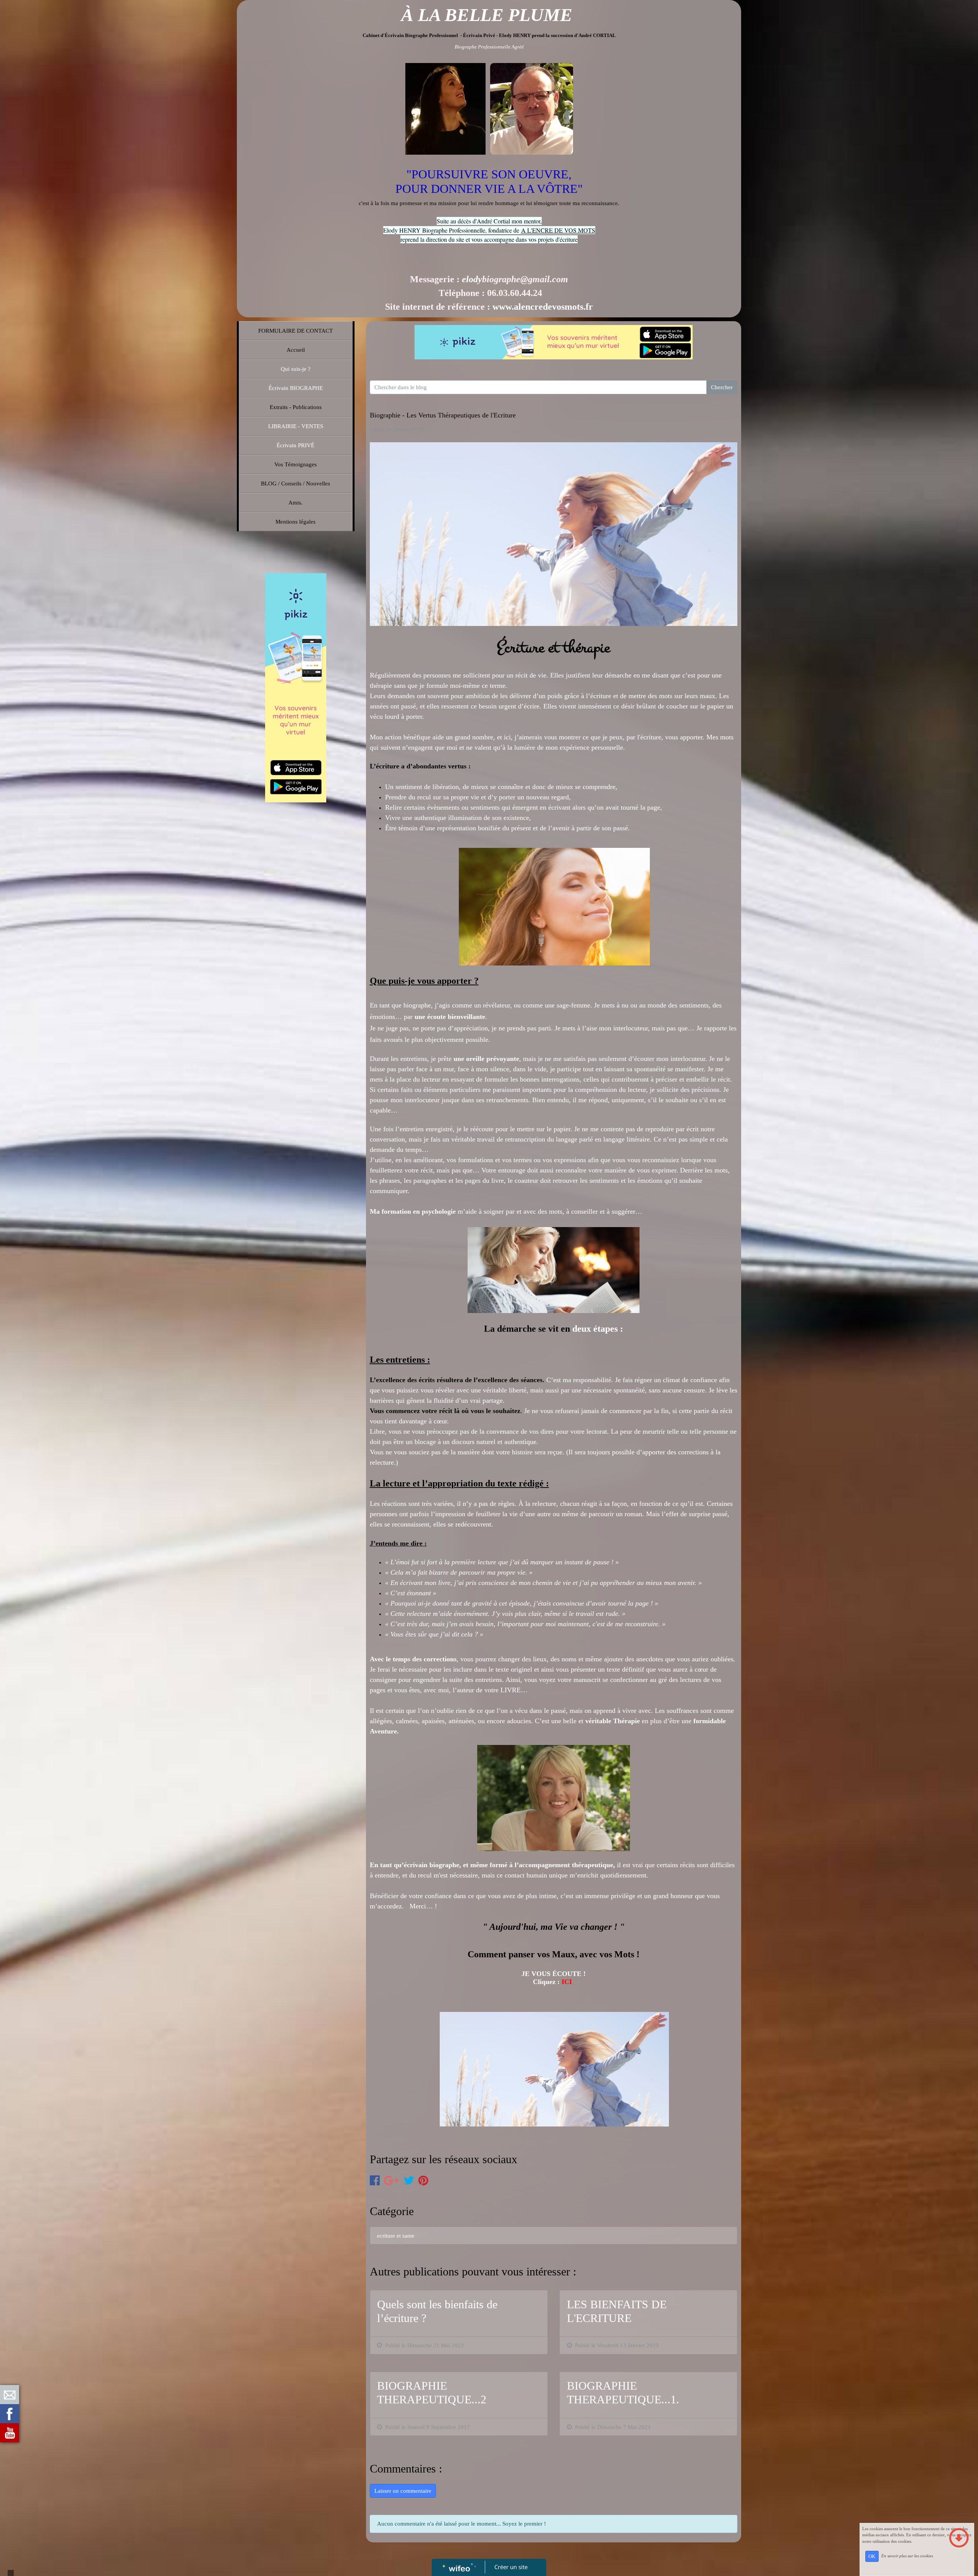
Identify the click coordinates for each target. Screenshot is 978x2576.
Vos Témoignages (296, 464)
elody (472, 279)
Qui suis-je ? (296, 369)
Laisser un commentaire (403, 2491)
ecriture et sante (396, 2236)
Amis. (296, 503)
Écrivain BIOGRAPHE (296, 388)
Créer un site (511, 2567)
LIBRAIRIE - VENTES (296, 426)
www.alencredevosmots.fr (543, 307)
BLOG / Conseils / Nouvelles (296, 484)
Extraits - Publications (296, 407)
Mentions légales (296, 522)
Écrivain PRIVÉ (296, 445)
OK (872, 2556)
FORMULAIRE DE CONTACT (296, 331)
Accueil (296, 350)
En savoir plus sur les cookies (907, 2556)
